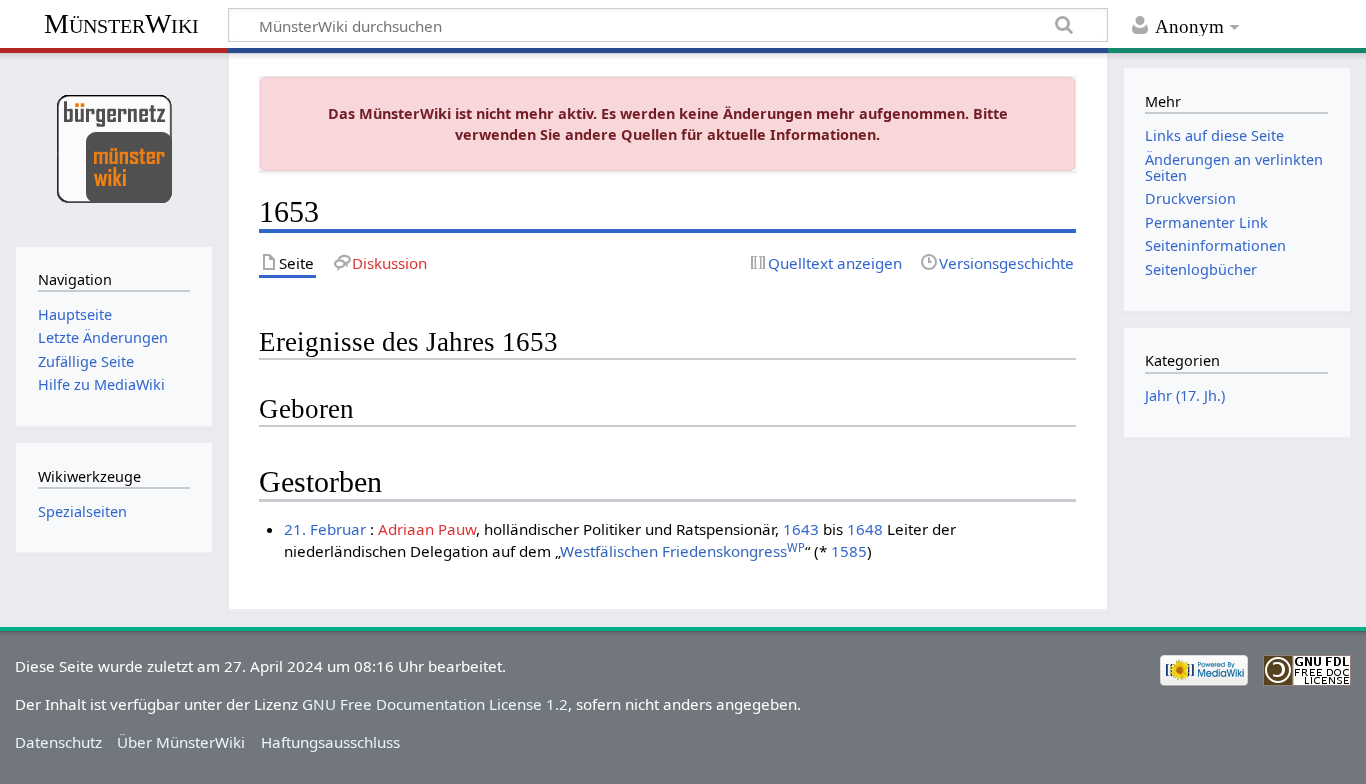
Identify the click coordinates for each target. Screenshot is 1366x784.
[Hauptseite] (113, 147)
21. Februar (325, 529)
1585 (849, 551)
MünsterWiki (121, 23)
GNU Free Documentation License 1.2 (435, 704)
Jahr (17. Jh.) (1185, 395)
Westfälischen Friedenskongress (682, 551)
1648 (865, 529)
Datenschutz (58, 742)
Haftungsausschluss (330, 742)
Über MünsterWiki (181, 742)
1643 (801, 529)
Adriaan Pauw (427, 529)
